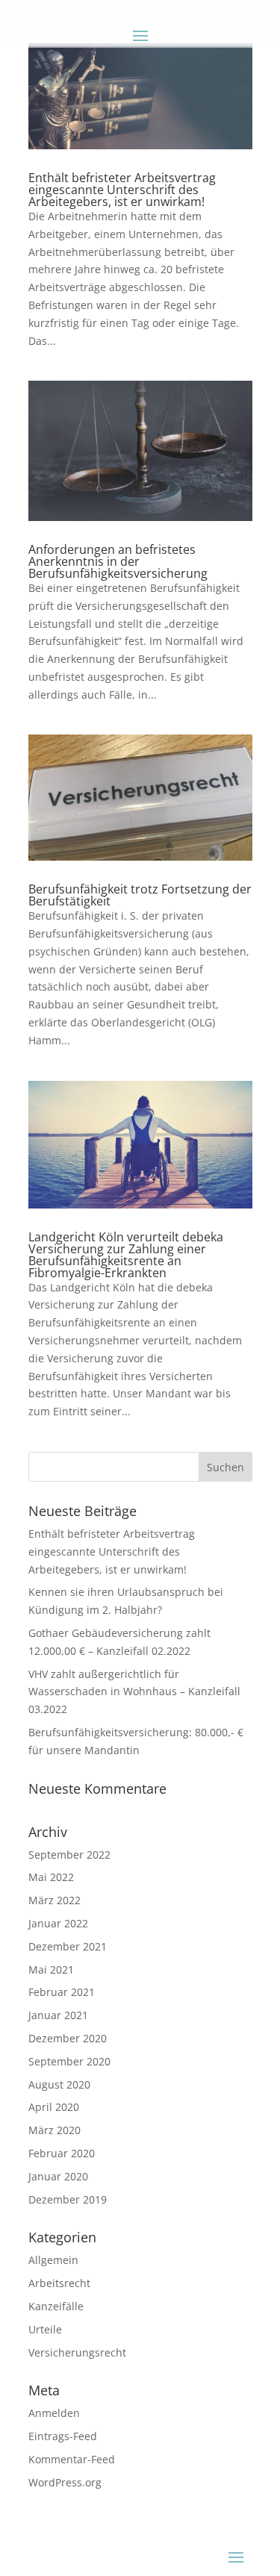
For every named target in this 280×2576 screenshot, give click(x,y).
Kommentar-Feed (72, 2459)
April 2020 (54, 2107)
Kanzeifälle (56, 2306)
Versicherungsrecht (77, 2352)
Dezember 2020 (68, 2038)
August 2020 (59, 2084)
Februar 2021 (62, 1992)
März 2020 (55, 2130)
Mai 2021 (51, 1970)
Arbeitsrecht (59, 2283)
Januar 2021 (58, 2015)
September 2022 (69, 1855)
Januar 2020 (58, 2176)
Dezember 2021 (68, 1946)
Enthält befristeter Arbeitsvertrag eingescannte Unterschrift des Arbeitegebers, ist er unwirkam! (122, 190)
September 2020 (69, 2061)
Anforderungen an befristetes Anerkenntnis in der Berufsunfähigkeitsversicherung (118, 561)
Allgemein (53, 2260)
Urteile (45, 2329)
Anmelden (54, 2413)
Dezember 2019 (68, 2199)
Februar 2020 (62, 2153)
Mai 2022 (51, 1877)
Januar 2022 (58, 1923)
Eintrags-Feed (63, 2436)
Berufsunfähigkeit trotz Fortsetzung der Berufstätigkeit (140, 895)
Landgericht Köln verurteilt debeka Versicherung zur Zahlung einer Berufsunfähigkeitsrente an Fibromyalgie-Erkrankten (126, 1255)
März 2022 (55, 1900)
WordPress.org (65, 2482)
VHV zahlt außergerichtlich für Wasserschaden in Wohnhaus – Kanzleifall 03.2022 (134, 1692)
